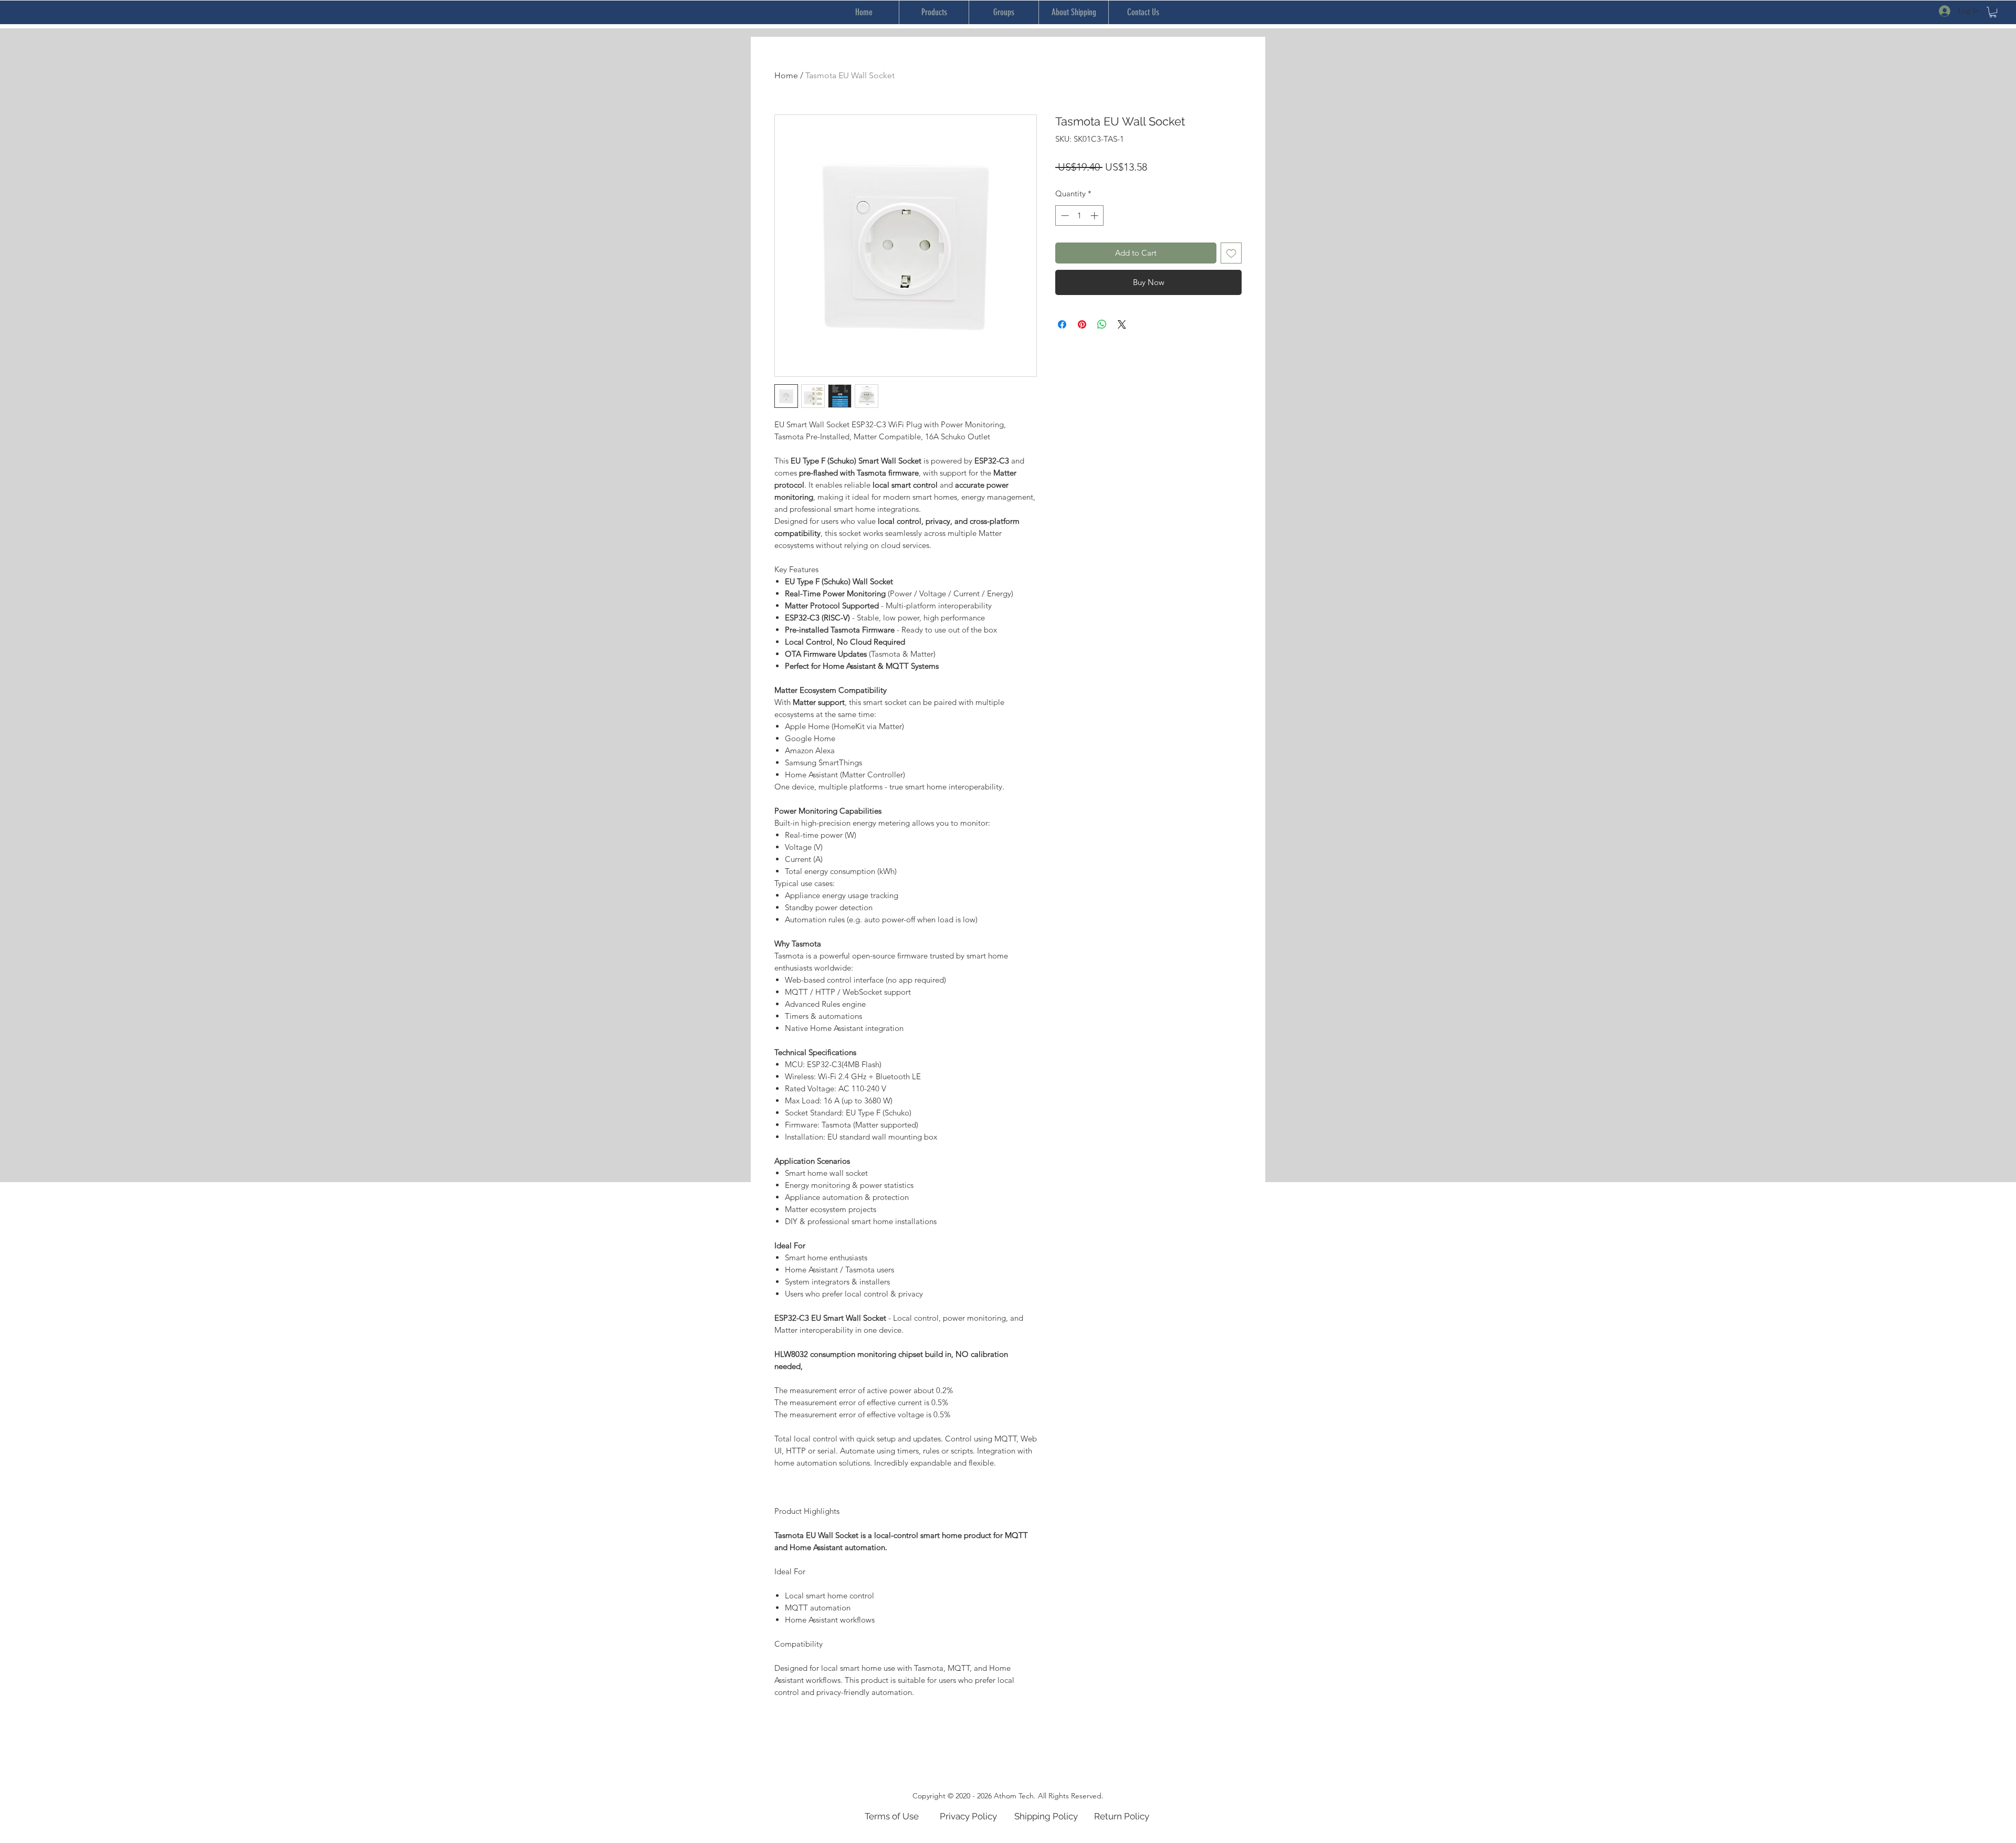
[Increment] (1095, 215)
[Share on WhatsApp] (1102, 324)
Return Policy (1122, 1816)
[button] (1993, 12)
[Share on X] (1122, 324)
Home (786, 75)
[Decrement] (1064, 215)
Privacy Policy (968, 1816)
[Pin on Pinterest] (1082, 324)
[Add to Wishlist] (1231, 253)
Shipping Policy (1046, 1816)
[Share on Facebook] (1062, 324)
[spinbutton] (1080, 215)
